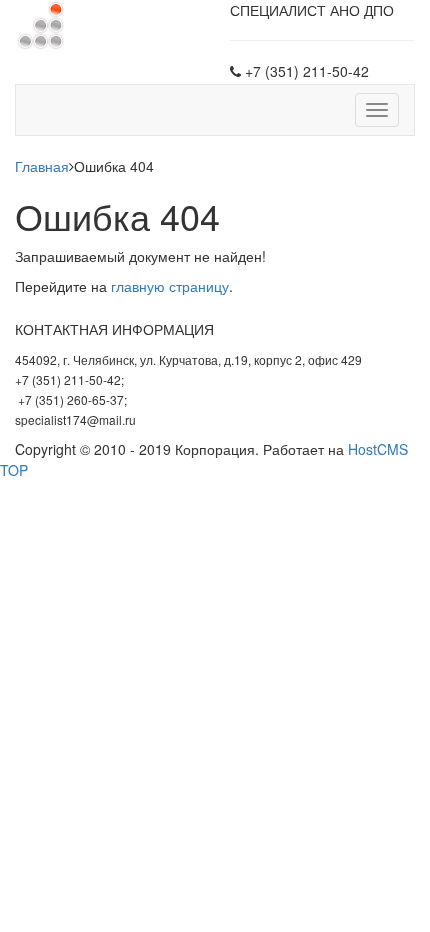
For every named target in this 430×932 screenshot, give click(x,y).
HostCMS (378, 449)
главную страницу (170, 286)
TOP (14, 470)
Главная (42, 166)
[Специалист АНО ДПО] (40, 23)
